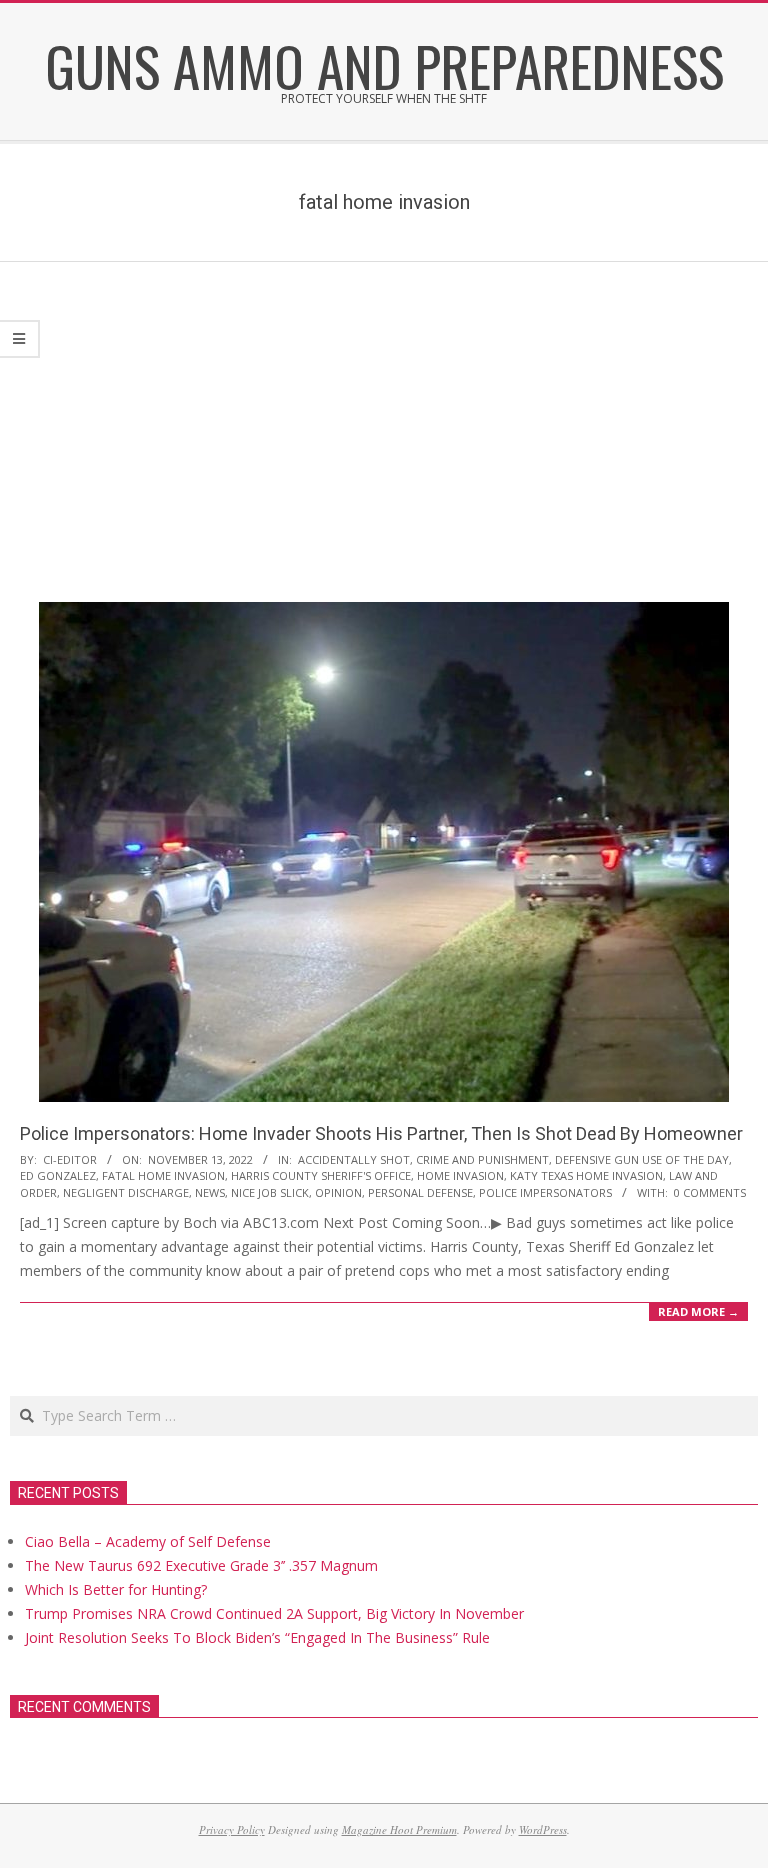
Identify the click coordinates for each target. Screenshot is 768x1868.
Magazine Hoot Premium (399, 1829)
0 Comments (710, 1192)
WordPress (543, 1829)
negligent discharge (126, 1192)
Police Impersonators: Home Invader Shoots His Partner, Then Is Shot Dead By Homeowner (381, 1133)
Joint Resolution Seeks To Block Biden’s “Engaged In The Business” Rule (257, 1637)
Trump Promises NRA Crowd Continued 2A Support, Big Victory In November (274, 1613)
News (210, 1192)
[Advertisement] (384, 412)
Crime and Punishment (482, 1159)
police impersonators (545, 1192)
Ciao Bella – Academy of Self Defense (148, 1541)
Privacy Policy (232, 1829)
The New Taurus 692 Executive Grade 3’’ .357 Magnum (201, 1565)
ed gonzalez (58, 1175)
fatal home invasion (163, 1175)
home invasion (460, 1175)
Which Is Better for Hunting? (116, 1589)
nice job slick (270, 1192)
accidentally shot (354, 1159)
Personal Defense (420, 1192)
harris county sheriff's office (321, 1175)
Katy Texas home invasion (586, 1175)
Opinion (338, 1192)
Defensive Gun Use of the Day (642, 1159)
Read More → (698, 1311)
